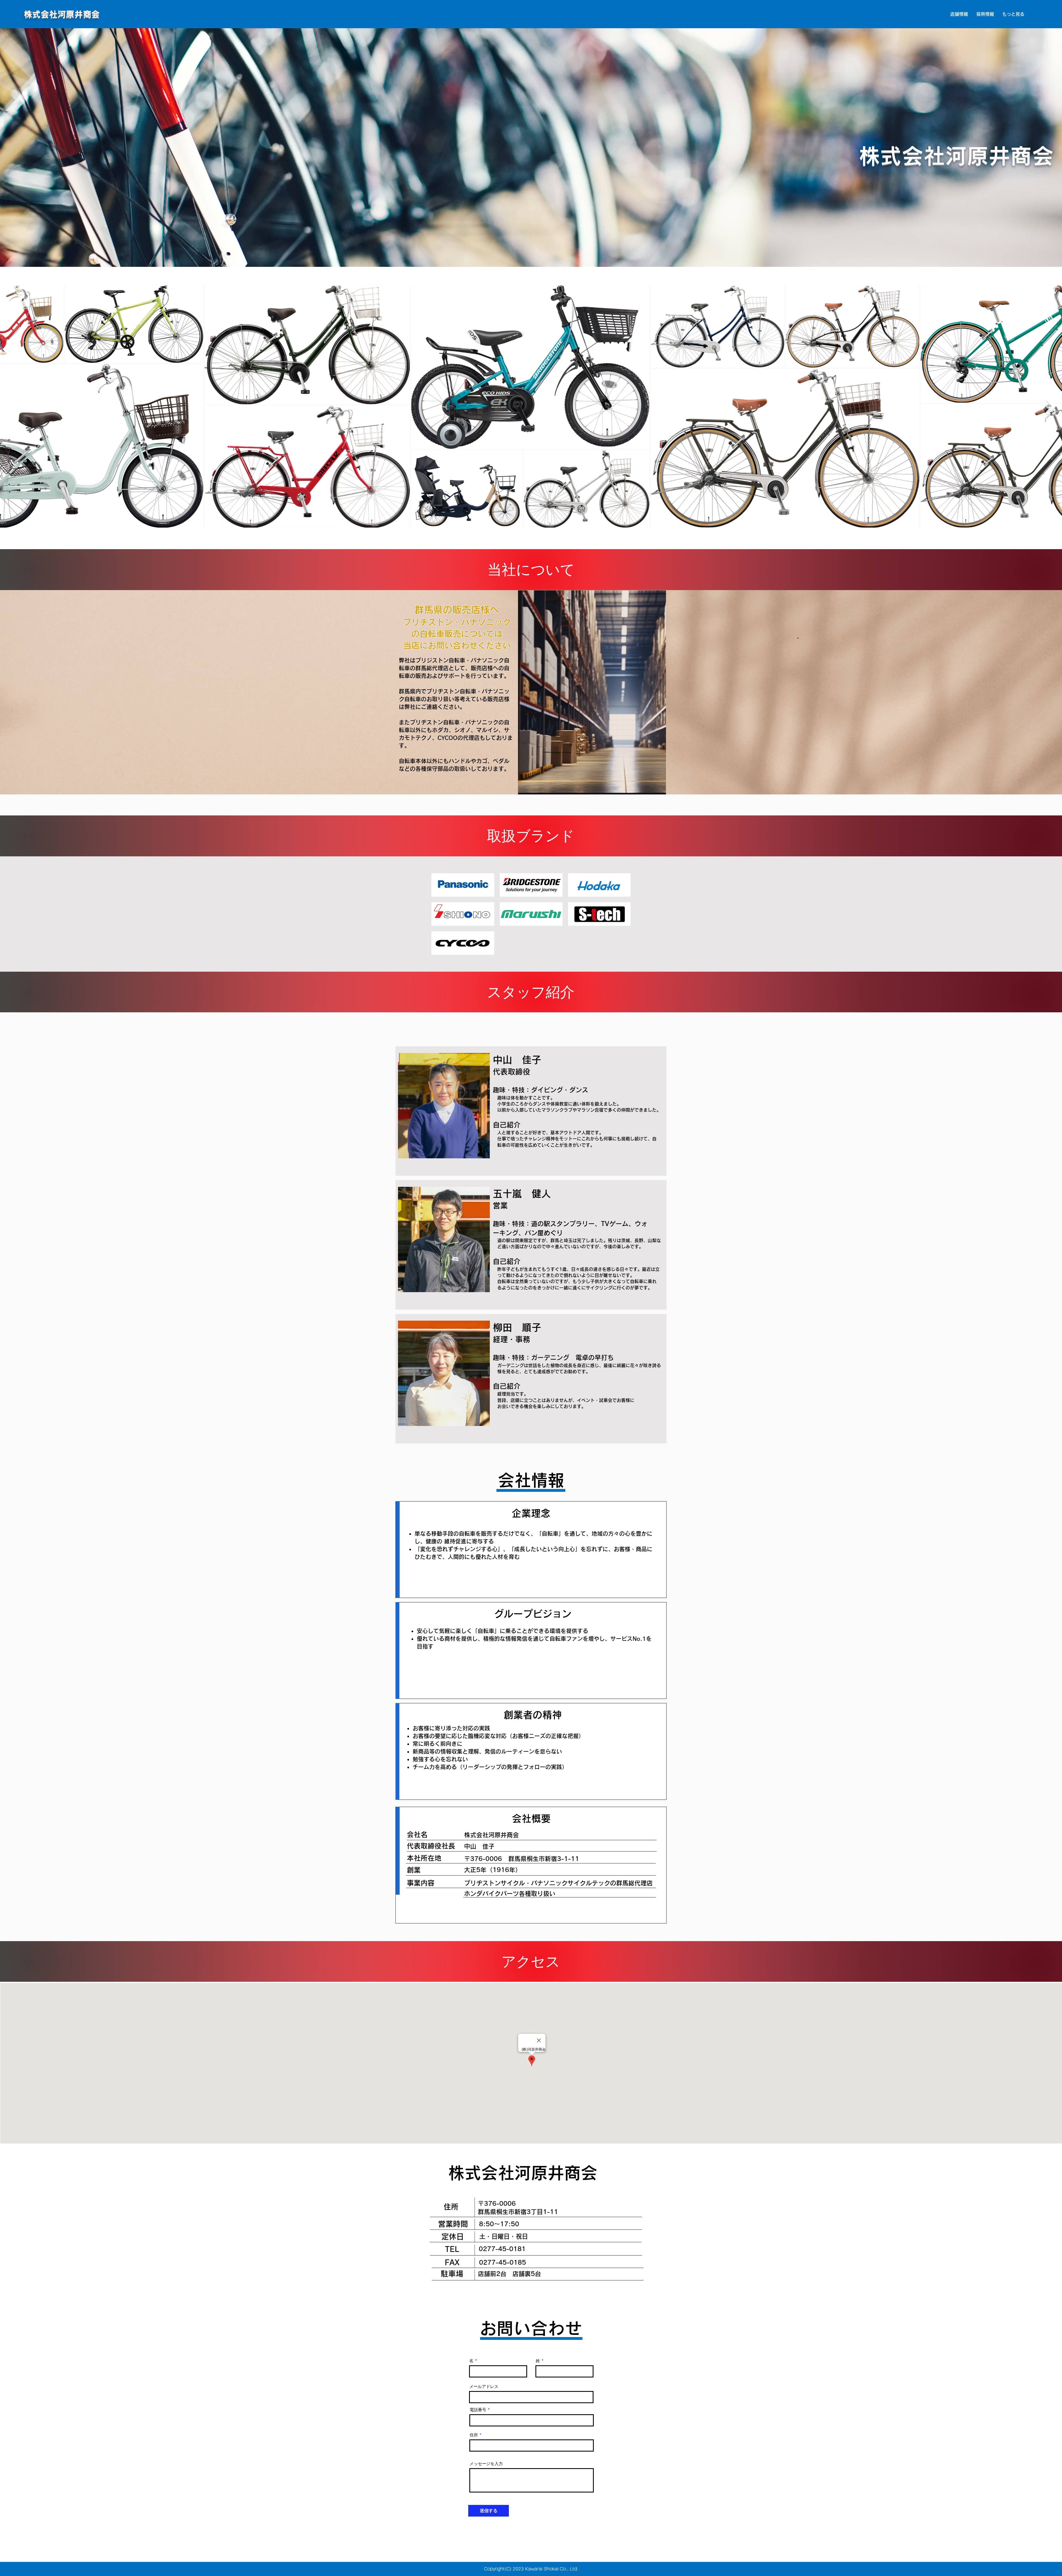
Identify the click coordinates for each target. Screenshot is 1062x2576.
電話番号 (478, 2410)
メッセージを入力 (486, 2464)
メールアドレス (484, 2386)
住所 (474, 2435)
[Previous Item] (11, 406)
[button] (959, 14)
